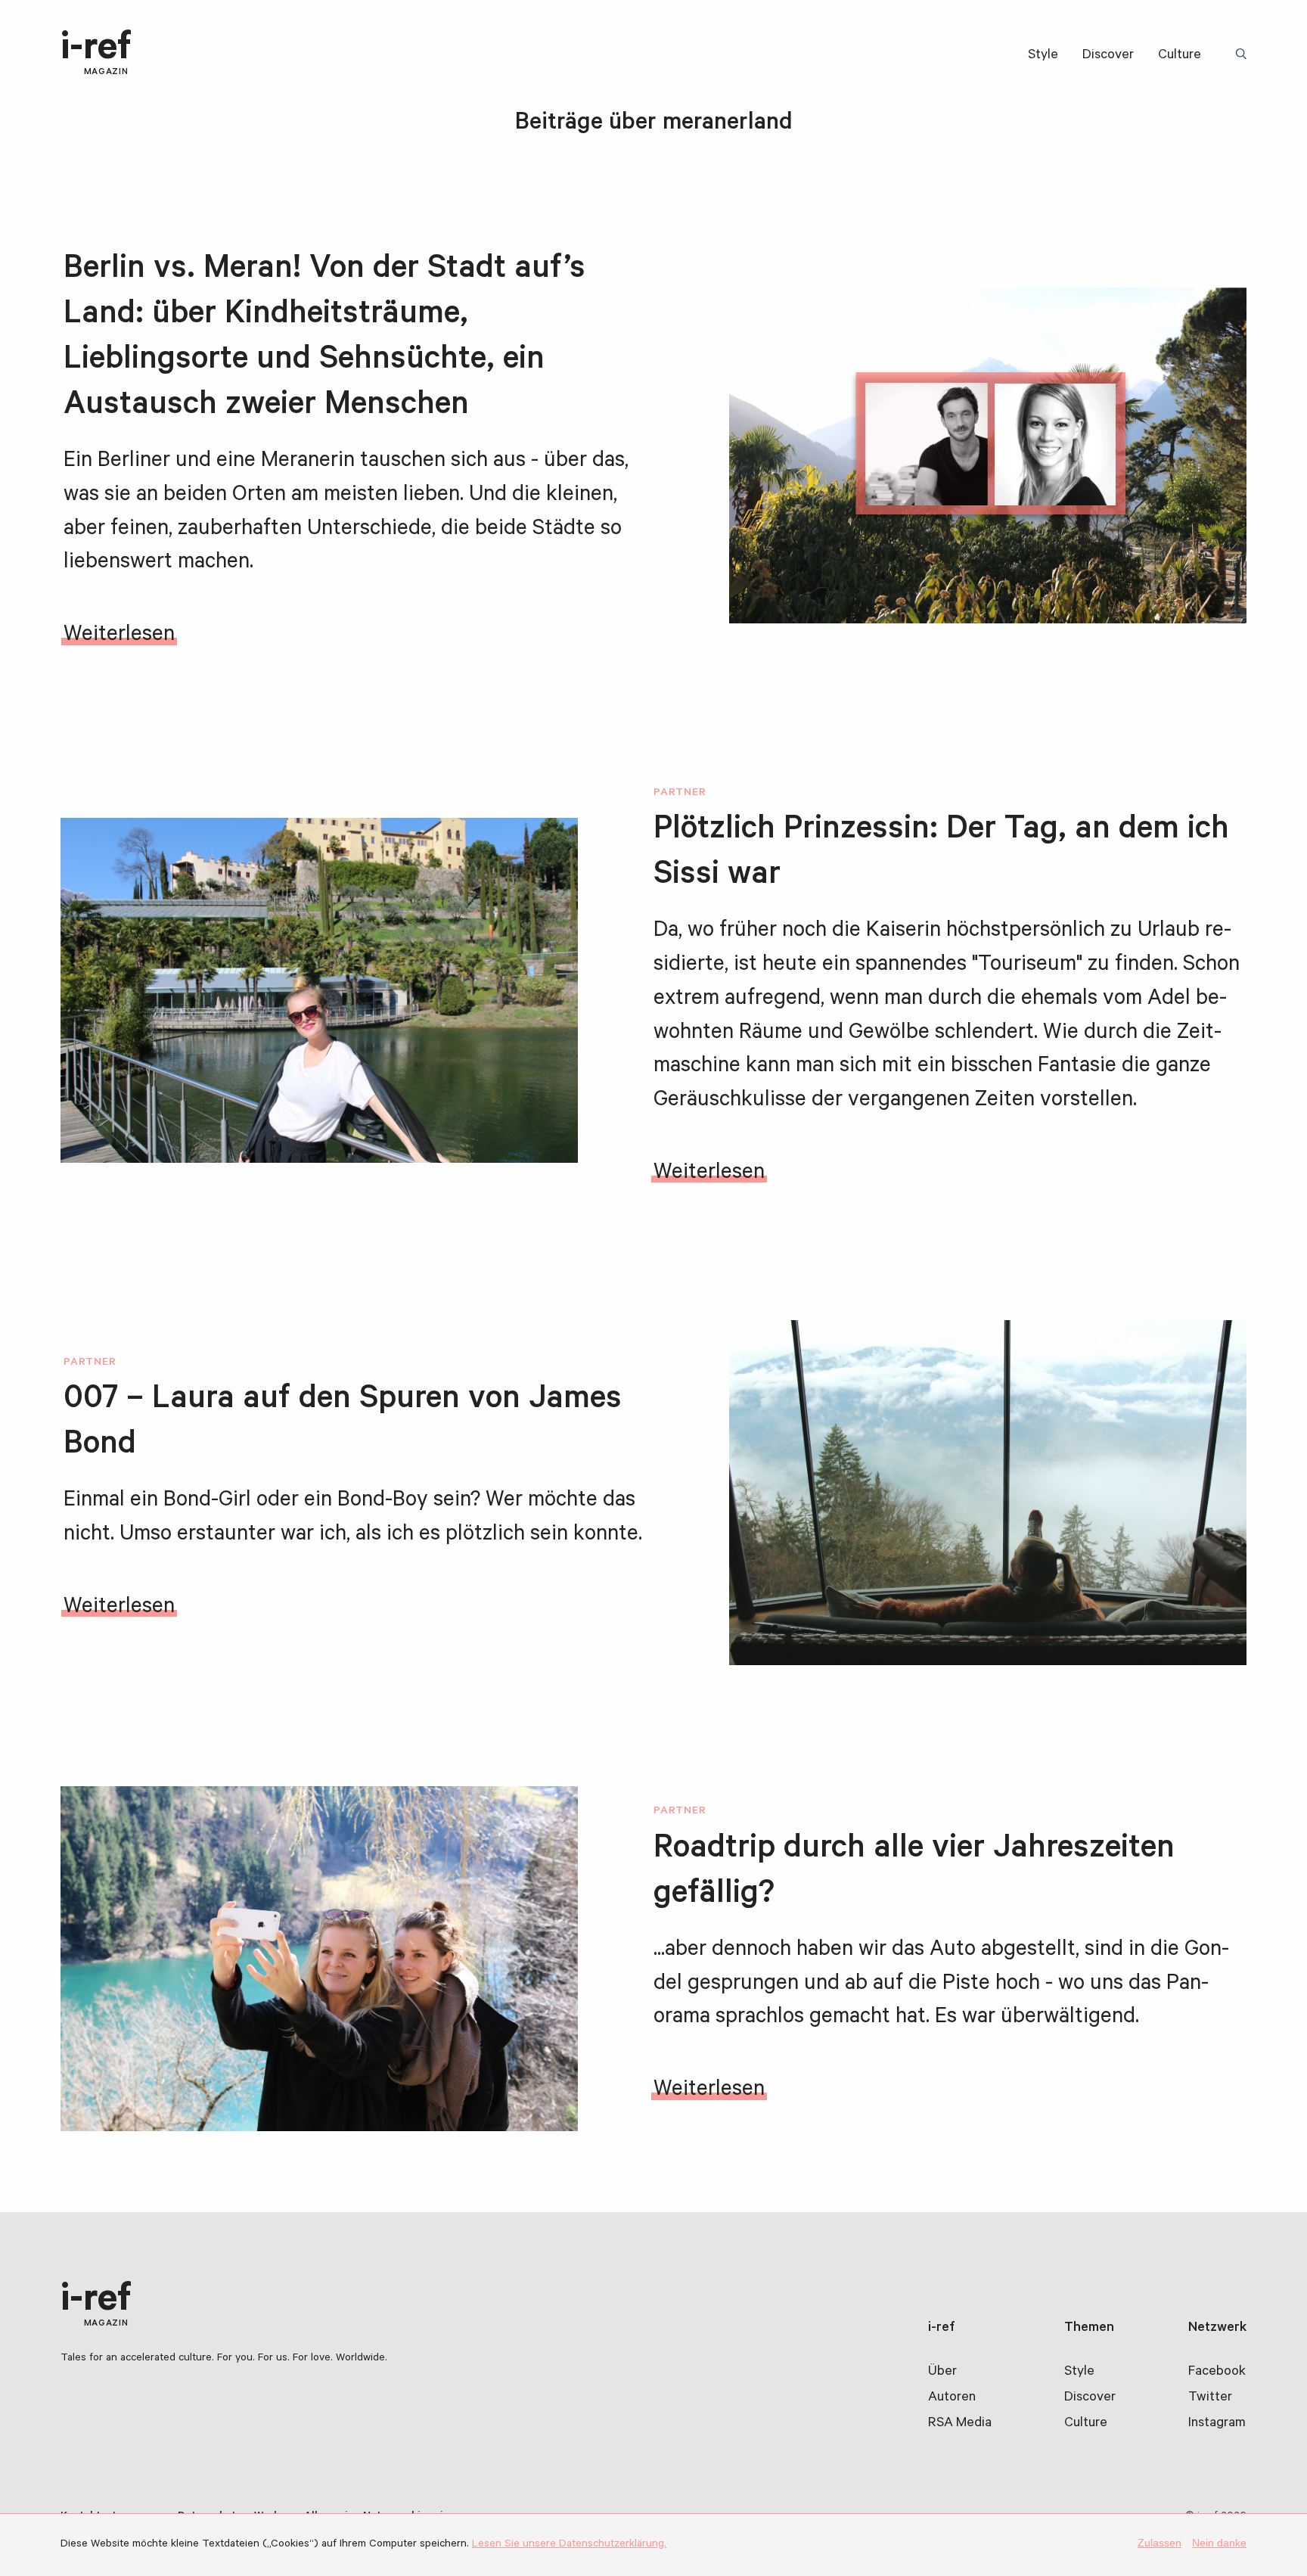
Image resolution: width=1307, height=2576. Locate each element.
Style (1043, 56)
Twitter (1210, 2398)
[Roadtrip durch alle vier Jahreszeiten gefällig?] (319, 1959)
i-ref (96, 54)
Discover (1108, 56)
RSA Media (960, 2424)
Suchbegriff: (1243, 55)
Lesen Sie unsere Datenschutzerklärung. (569, 2545)
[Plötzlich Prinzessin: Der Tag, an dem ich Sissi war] (319, 990)
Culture (1180, 56)
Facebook (1217, 2372)
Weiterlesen (119, 636)
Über (942, 2372)
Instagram (1217, 2424)
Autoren (952, 2398)
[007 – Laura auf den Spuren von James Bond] (988, 1493)
